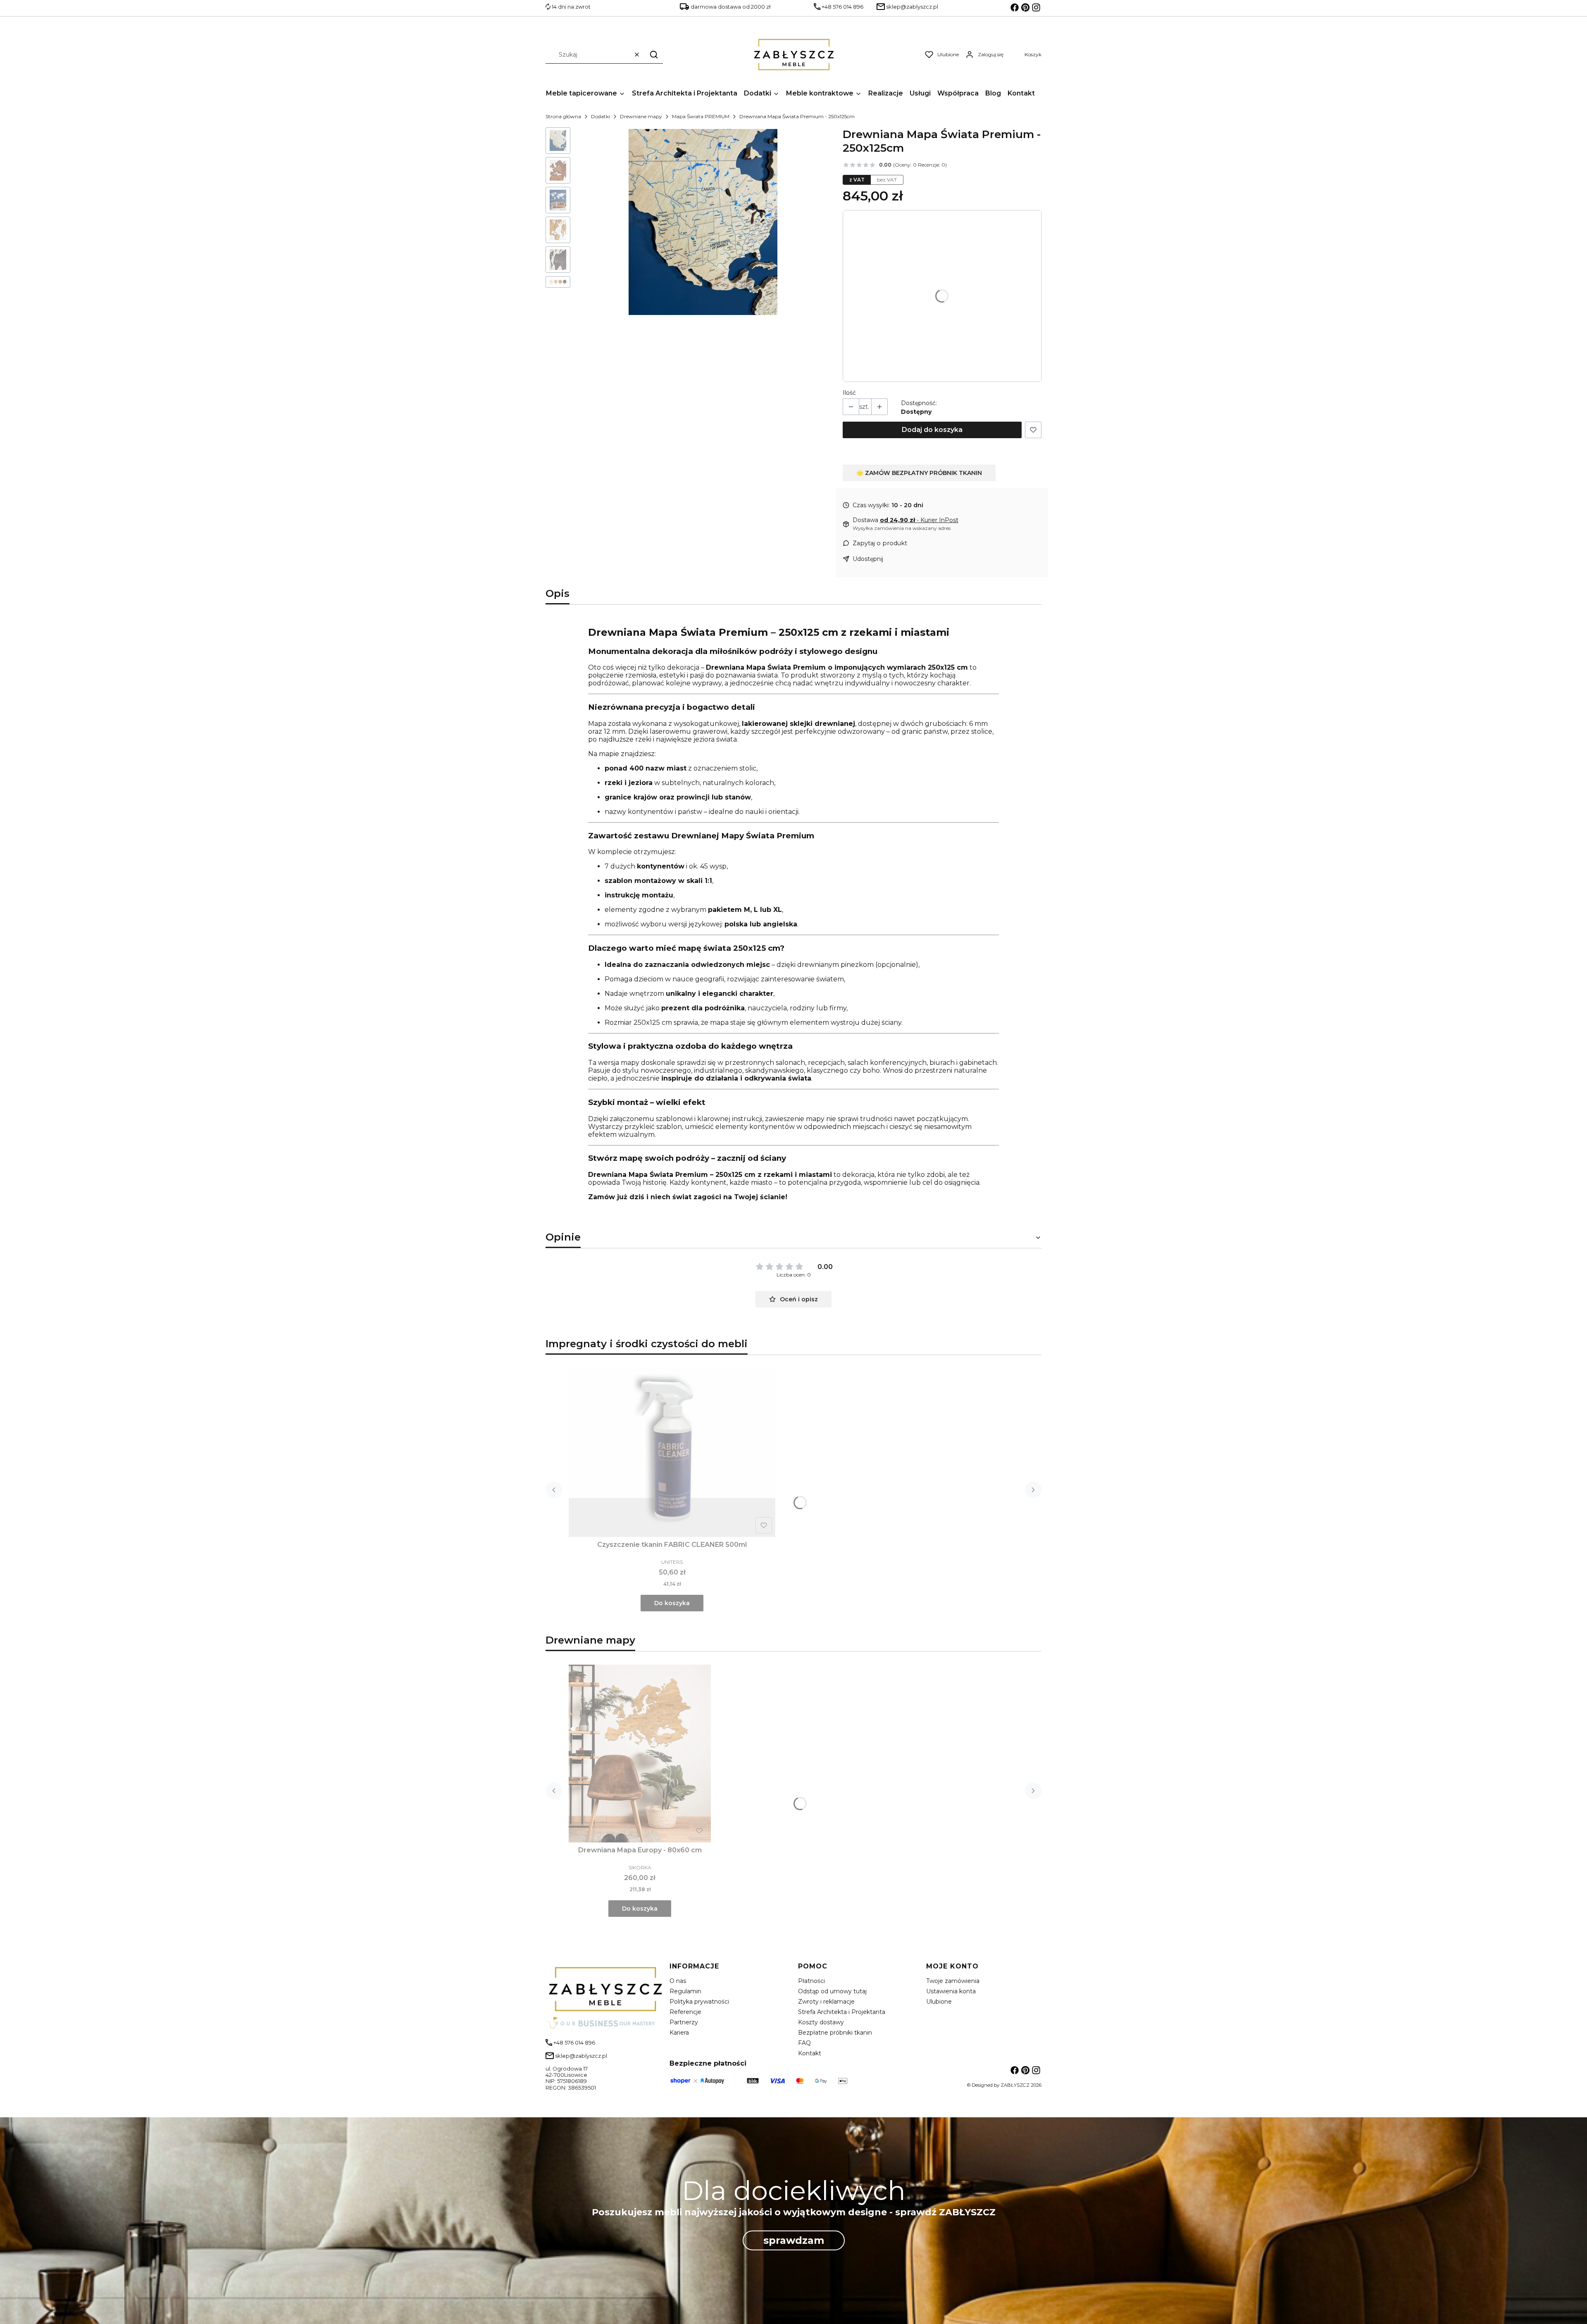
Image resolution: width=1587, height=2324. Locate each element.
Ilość (849, 393)
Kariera (679, 2033)
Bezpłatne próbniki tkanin (835, 2033)
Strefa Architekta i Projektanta (842, 2012)
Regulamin (685, 1991)
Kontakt (810, 2053)
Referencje (685, 2012)
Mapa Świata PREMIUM (701, 116)
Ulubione (939, 2002)
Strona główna (563, 116)
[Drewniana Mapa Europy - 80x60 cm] (640, 1754)
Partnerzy (684, 2022)
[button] (654, 54)
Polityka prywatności (699, 2002)
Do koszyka (672, 1603)
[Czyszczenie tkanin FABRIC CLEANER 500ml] (672, 1453)
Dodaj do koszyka (932, 430)
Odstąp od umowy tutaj (832, 1991)
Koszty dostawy (821, 2022)
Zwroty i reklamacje (826, 2002)
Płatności (811, 1981)
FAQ (804, 2043)
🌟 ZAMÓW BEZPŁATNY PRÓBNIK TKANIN (919, 473)
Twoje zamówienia (953, 1981)
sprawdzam (794, 2240)
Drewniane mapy (641, 116)
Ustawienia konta (951, 1991)
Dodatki (600, 116)
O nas (678, 1981)
